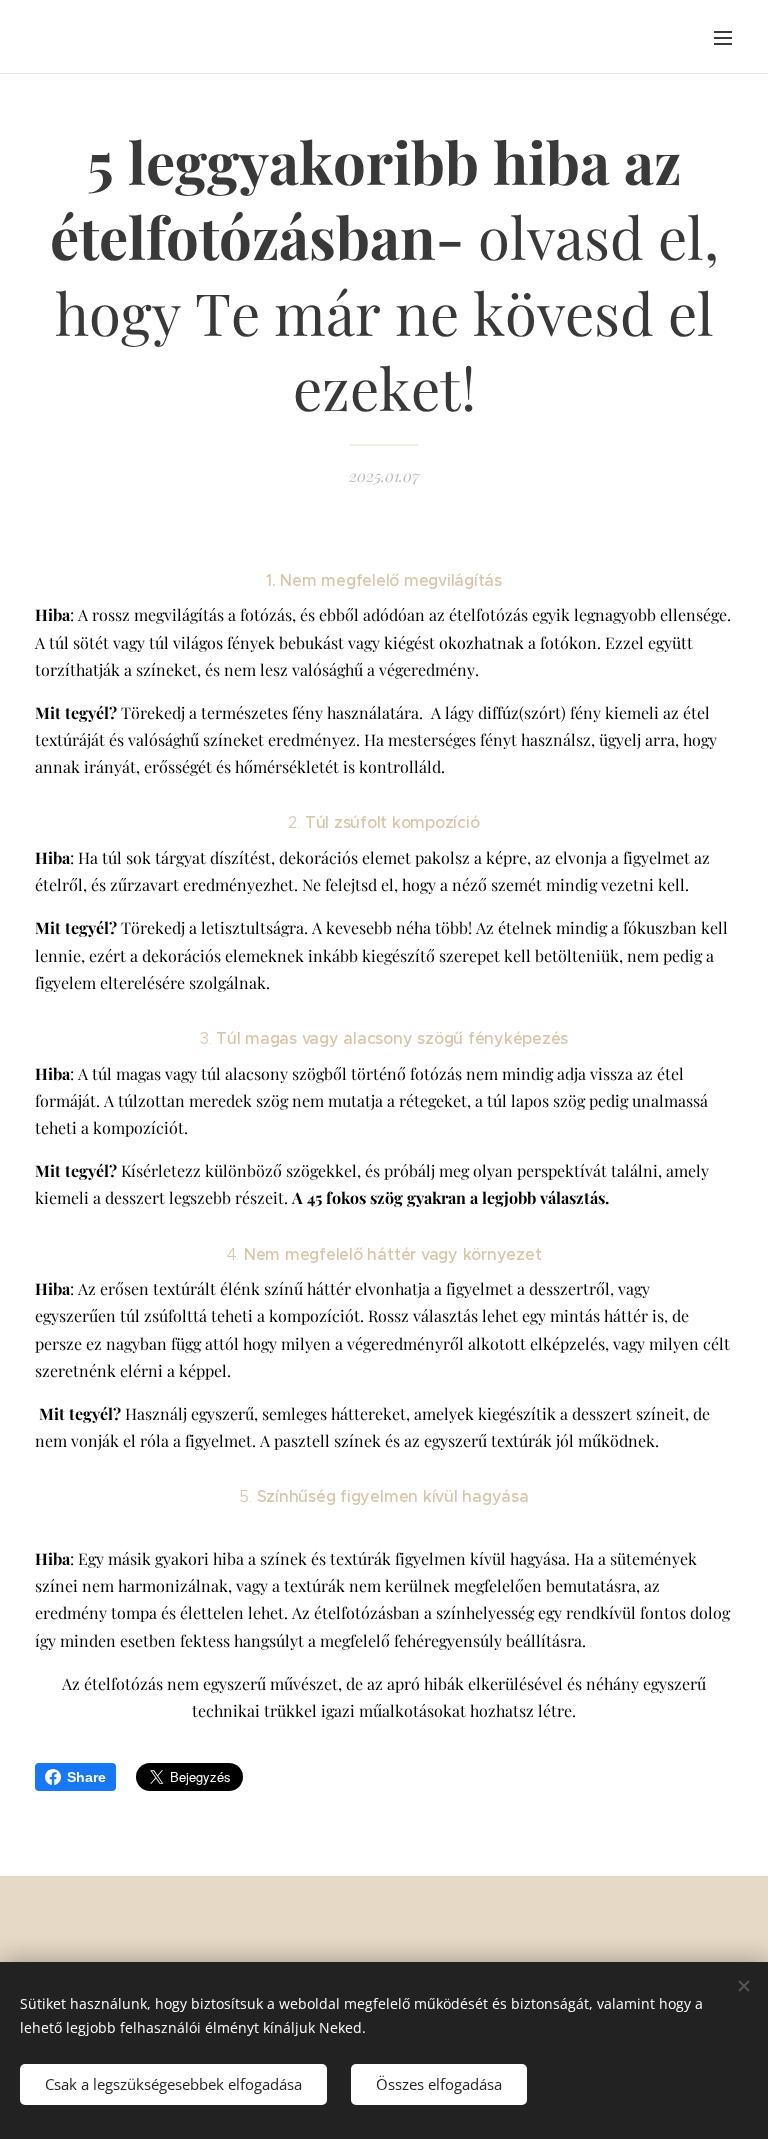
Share (86, 1777)
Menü (723, 37)
